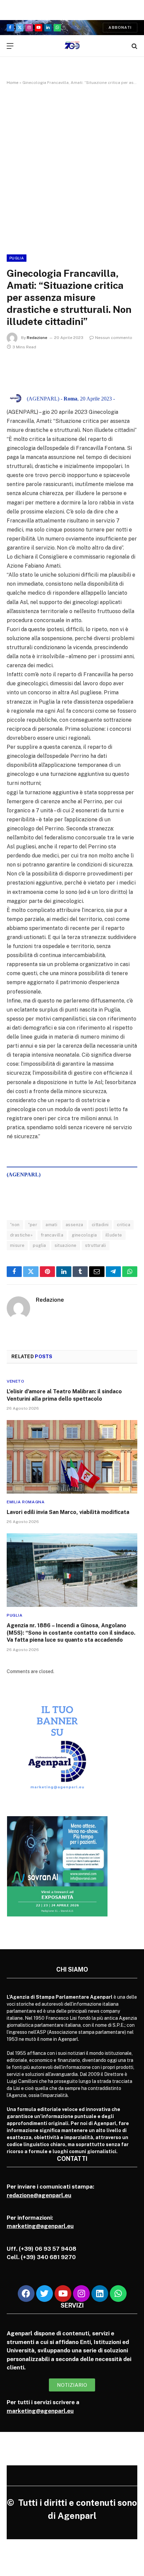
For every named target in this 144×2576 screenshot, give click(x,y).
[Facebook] (26, 2294)
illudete (114, 1235)
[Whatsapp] (118, 2294)
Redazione (37, 338)
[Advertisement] (72, 168)
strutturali (96, 1245)
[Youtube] (63, 2294)
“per (33, 1225)
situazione (66, 1245)
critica (124, 1225)
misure (17, 1245)
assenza (75, 1225)
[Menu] (10, 46)
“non (15, 1225)
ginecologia (84, 1235)
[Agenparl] (72, 46)
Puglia (17, 258)
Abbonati (120, 27)
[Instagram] (81, 2294)
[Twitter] (45, 2294)
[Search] (134, 46)
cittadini (100, 1225)
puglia (39, 1245)
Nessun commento (114, 338)
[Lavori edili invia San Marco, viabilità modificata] (72, 1457)
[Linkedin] (100, 2294)
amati (51, 1225)
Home (13, 83)
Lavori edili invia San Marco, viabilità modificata (68, 1512)
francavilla (52, 1235)
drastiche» (21, 1235)
